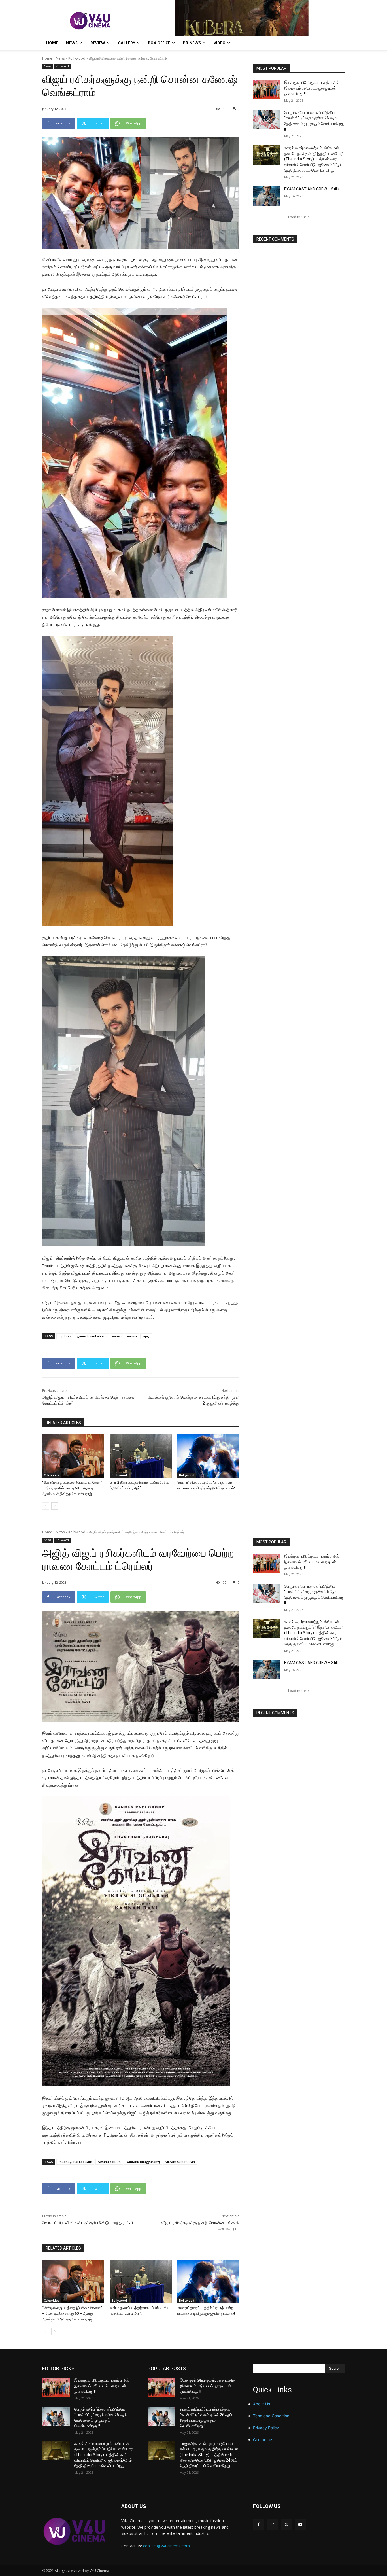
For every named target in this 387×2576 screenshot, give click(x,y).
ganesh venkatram (92, 1336)
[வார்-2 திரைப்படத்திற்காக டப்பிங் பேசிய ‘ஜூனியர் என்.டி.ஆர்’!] (141, 1456)
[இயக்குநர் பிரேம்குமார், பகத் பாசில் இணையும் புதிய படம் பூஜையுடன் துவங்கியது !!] (267, 90)
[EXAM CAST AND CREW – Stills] (267, 196)
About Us (261, 2404)
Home (52, 43)
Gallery (126, 43)
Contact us (263, 2440)
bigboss (65, 1336)
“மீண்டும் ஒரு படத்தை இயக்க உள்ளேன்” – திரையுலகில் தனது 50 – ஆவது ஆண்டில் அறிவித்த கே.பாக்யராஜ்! (72, 1488)
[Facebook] (259, 2525)
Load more (297, 217)
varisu (132, 1336)
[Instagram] (272, 2525)
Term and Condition (271, 2416)
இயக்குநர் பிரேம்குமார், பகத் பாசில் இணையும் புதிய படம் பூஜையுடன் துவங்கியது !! (312, 88)
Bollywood (119, 1475)
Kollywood (77, 58)
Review (98, 43)
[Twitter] (286, 2525)
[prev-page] (46, 1506)
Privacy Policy (266, 2428)
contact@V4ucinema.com (166, 2546)
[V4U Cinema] (75, 2531)
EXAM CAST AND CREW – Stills (312, 189)
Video (220, 43)
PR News (192, 43)
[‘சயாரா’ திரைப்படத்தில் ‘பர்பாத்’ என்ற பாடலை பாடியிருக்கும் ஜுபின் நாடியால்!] (208, 1456)
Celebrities (52, 1475)
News (72, 43)
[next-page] (55, 1506)
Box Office (159, 43)
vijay (146, 1336)
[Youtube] (300, 2525)
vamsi (117, 1336)
